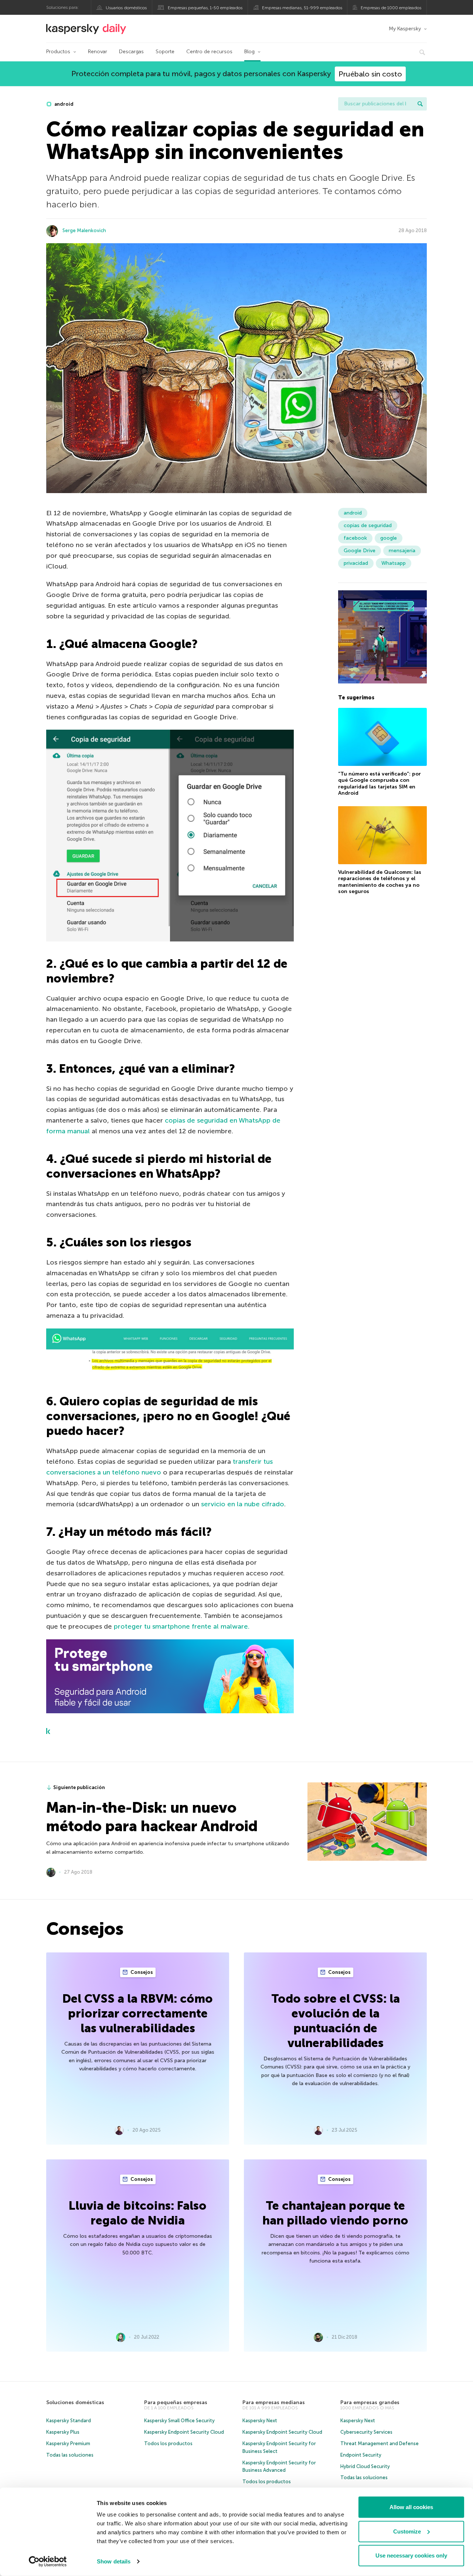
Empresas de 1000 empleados (391, 8)
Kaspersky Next (260, 2421)
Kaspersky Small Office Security (179, 2421)
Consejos (141, 1972)
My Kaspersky (405, 29)
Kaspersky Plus (63, 2432)
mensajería (402, 551)
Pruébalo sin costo (370, 74)
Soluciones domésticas (75, 2402)
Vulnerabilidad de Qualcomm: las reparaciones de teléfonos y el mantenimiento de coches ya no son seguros (380, 882)
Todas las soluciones (70, 2455)
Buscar (420, 104)
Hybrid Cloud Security (365, 2466)
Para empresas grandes (370, 2402)
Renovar (98, 52)
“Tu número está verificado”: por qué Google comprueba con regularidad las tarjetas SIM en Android (380, 783)
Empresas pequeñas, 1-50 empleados (205, 8)
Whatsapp (394, 563)
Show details (114, 2561)
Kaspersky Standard (69, 2421)
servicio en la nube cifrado (243, 1504)
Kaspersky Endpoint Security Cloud (184, 2432)
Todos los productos (168, 2443)
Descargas (131, 52)
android (63, 104)
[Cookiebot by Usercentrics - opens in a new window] (48, 2562)
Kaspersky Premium (68, 2443)
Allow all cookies (411, 2507)
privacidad (356, 563)
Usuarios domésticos (126, 8)
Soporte (165, 52)
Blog (249, 52)
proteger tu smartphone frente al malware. (182, 1626)
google (389, 538)
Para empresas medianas (274, 2402)
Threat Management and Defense (380, 2443)
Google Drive (360, 551)
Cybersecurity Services (366, 2432)
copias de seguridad (368, 525)
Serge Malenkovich (84, 230)
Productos (58, 52)
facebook (355, 538)
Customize (407, 2531)
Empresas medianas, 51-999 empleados (302, 8)
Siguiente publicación (79, 1787)
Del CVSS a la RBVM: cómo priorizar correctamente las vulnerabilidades (138, 2013)
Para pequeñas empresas (176, 2402)
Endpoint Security (361, 2455)
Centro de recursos (209, 52)
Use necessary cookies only (411, 2555)
